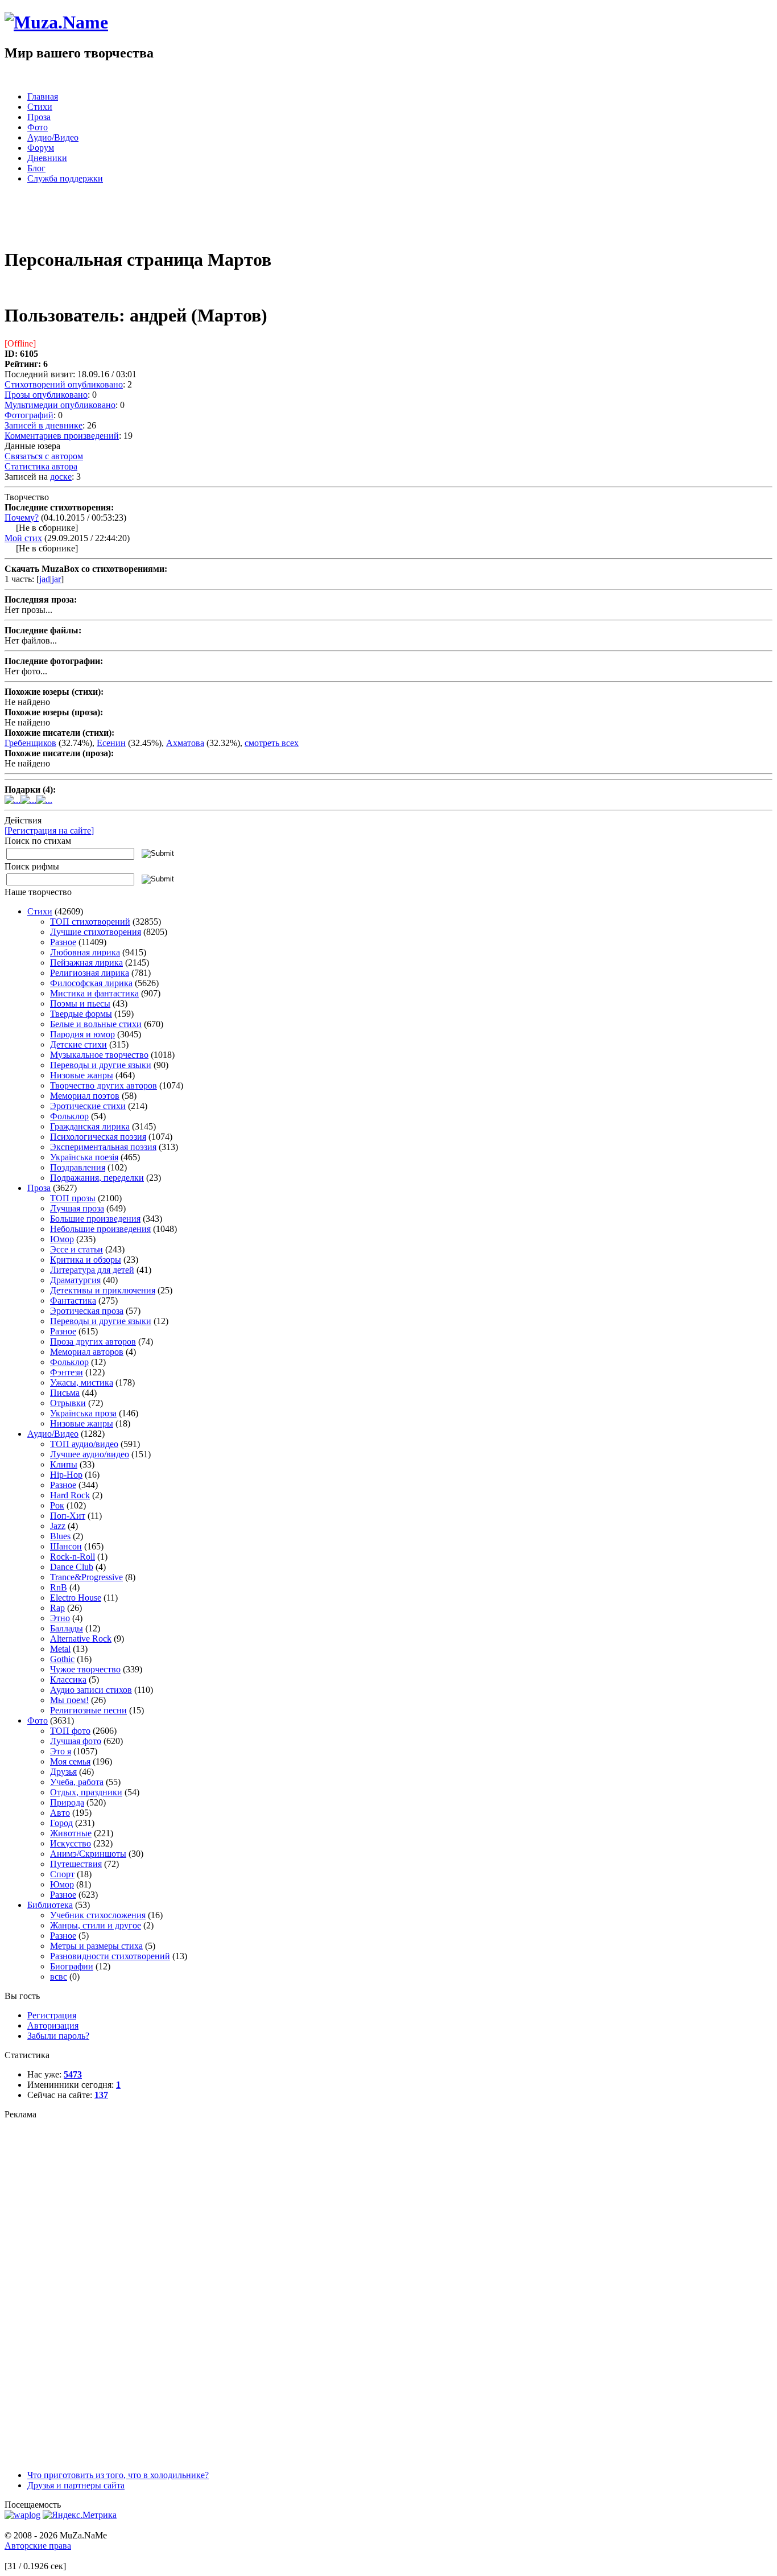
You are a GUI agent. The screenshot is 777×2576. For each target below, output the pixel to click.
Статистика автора (41, 466)
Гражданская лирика (90, 1126)
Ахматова (185, 743)
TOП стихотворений (90, 922)
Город (61, 1823)
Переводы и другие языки (101, 1065)
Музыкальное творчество (99, 1055)
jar (56, 579)
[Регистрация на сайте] (49, 830)
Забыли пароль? (58, 2036)
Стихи (40, 911)
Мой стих (23, 538)
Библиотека (50, 1905)
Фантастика (73, 1301)
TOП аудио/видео (84, 1444)
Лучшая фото (76, 1741)
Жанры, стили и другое (96, 1925)
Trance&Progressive (86, 1577)
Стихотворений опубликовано (64, 384)
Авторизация (53, 2025)
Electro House (76, 1598)
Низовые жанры (82, 1075)
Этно (60, 1618)
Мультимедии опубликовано (60, 405)
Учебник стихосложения (98, 1915)
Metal (60, 1649)
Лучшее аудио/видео (90, 1454)
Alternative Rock (81, 1639)
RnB (59, 1587)
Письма (65, 1393)
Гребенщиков (30, 743)
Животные (71, 1833)
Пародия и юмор (82, 1034)
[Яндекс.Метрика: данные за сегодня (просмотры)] (80, 2515)
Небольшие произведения (100, 1229)
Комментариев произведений (62, 436)
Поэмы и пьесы (80, 1003)
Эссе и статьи (77, 1249)
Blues (60, 1536)
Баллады (67, 1628)
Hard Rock (70, 1495)
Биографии (72, 1966)
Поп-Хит (68, 1516)
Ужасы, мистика (82, 1382)
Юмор (62, 1239)
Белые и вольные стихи (96, 1024)
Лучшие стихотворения (96, 932)
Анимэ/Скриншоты (88, 1854)
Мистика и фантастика (94, 993)
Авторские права (38, 2546)
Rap (57, 1608)
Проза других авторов (93, 1341)
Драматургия (75, 1280)
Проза (39, 1188)
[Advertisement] (138, 220)
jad (45, 579)
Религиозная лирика (90, 973)
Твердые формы (81, 1014)
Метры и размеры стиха (96, 1946)
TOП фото (70, 1731)
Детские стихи (78, 1044)
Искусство (71, 1843)
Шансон (66, 1546)
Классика (68, 1679)
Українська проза (83, 1413)
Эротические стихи (88, 1106)
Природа (67, 1802)
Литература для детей (92, 1270)
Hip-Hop (66, 1475)
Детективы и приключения (103, 1290)
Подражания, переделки (97, 1178)
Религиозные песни (88, 1710)
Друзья (63, 1772)
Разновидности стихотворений (110, 1956)
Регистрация (52, 2015)
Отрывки (68, 1403)
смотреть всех (272, 743)
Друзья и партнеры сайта (76, 2485)
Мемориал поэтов (85, 1096)
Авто (60, 1813)
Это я (61, 1751)
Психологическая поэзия (98, 1137)
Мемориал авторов (87, 1352)
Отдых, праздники (86, 1792)
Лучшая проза (77, 1208)
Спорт (62, 1874)
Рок (57, 1505)
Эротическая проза (87, 1311)
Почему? (22, 518)
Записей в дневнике (44, 425)
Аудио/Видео (53, 1434)
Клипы (64, 1464)
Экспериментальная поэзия (103, 1147)
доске (61, 477)
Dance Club (72, 1567)
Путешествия (76, 1864)
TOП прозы (73, 1198)
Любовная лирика (85, 952)
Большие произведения (95, 1219)
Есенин (111, 743)
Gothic (62, 1659)
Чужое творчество (85, 1669)
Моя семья (70, 1761)
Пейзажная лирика (86, 963)
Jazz (58, 1526)
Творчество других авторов (104, 1085)
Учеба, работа (77, 1782)
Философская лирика (91, 983)
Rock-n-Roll (73, 1557)
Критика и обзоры (86, 1260)
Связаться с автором (44, 456)
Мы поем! (69, 1700)
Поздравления (78, 1167)
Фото (38, 1720)
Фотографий (29, 415)
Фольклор (69, 1116)
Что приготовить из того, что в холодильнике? (118, 2475)
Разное (63, 942)
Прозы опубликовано (46, 395)
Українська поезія (84, 1157)
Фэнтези (67, 1372)
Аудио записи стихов (91, 1690)
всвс (59, 1977)
